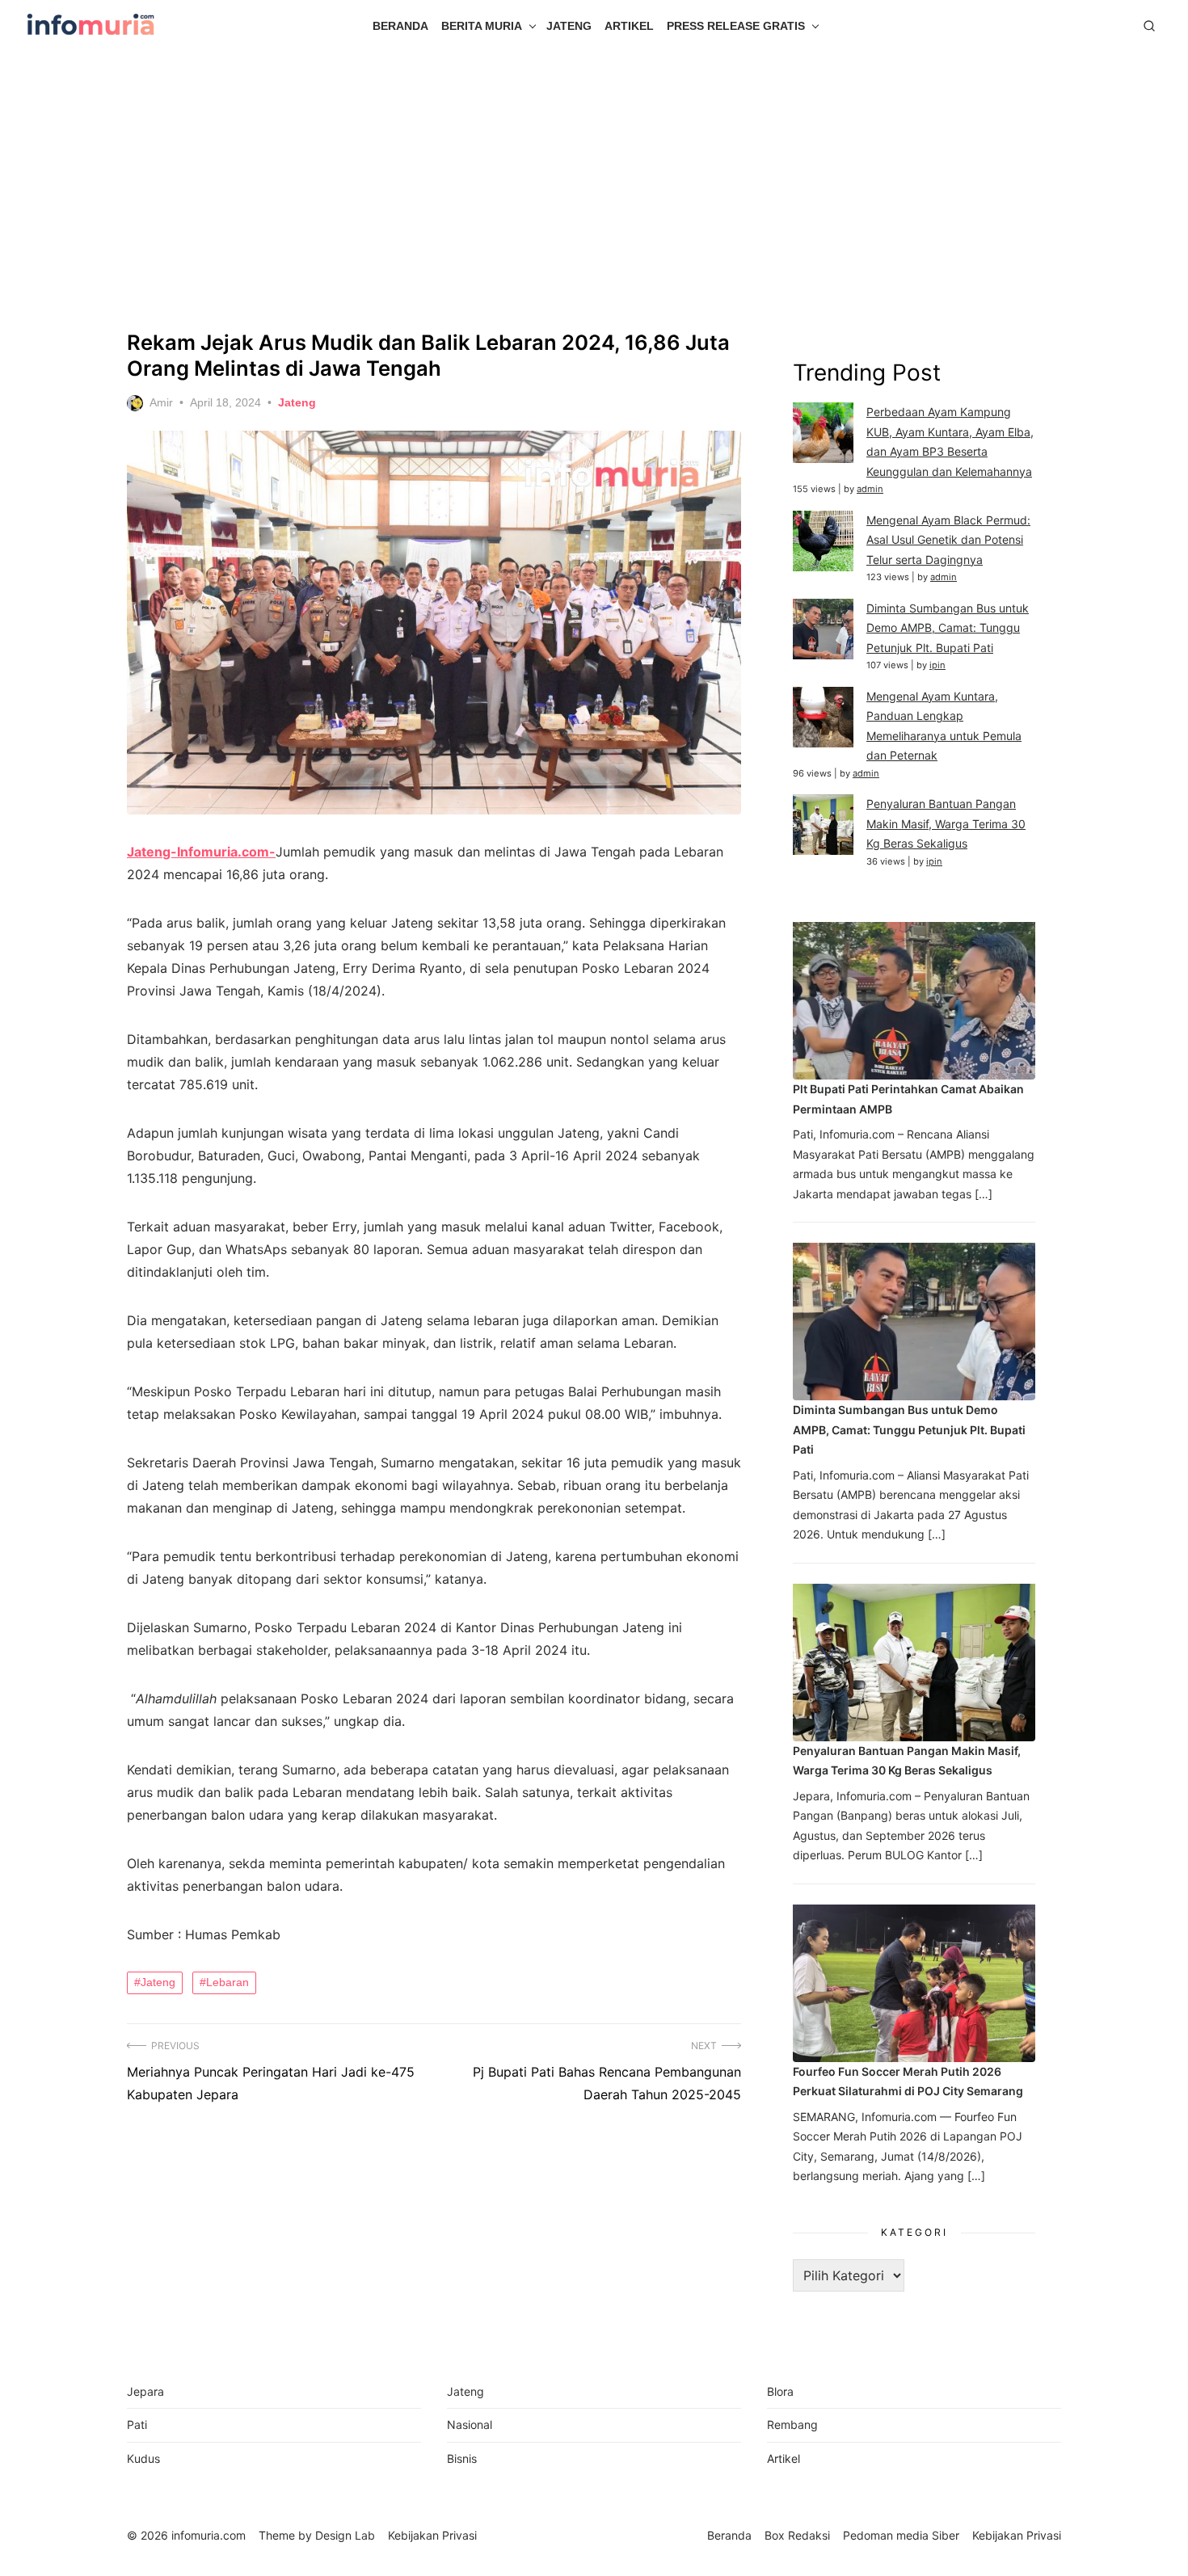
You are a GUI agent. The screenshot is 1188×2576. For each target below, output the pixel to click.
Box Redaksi (797, 2535)
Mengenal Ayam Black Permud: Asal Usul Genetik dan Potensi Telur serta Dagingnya (948, 540)
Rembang (792, 2424)
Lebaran (227, 1982)
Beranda (400, 26)
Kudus (143, 2458)
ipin (937, 665)
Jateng (569, 26)
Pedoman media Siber (901, 2535)
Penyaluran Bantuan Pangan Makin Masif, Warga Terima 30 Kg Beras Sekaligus (946, 823)
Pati (137, 2424)
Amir (161, 402)
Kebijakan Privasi (1017, 2535)
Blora (780, 2391)
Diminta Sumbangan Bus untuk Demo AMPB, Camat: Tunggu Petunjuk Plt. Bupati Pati (948, 628)
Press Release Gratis (736, 26)
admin (870, 489)
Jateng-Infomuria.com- (201, 852)
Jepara (145, 2391)
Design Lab (345, 2535)
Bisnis (462, 2458)
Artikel (629, 26)
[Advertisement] (594, 191)
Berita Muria (482, 26)
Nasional (470, 2424)
